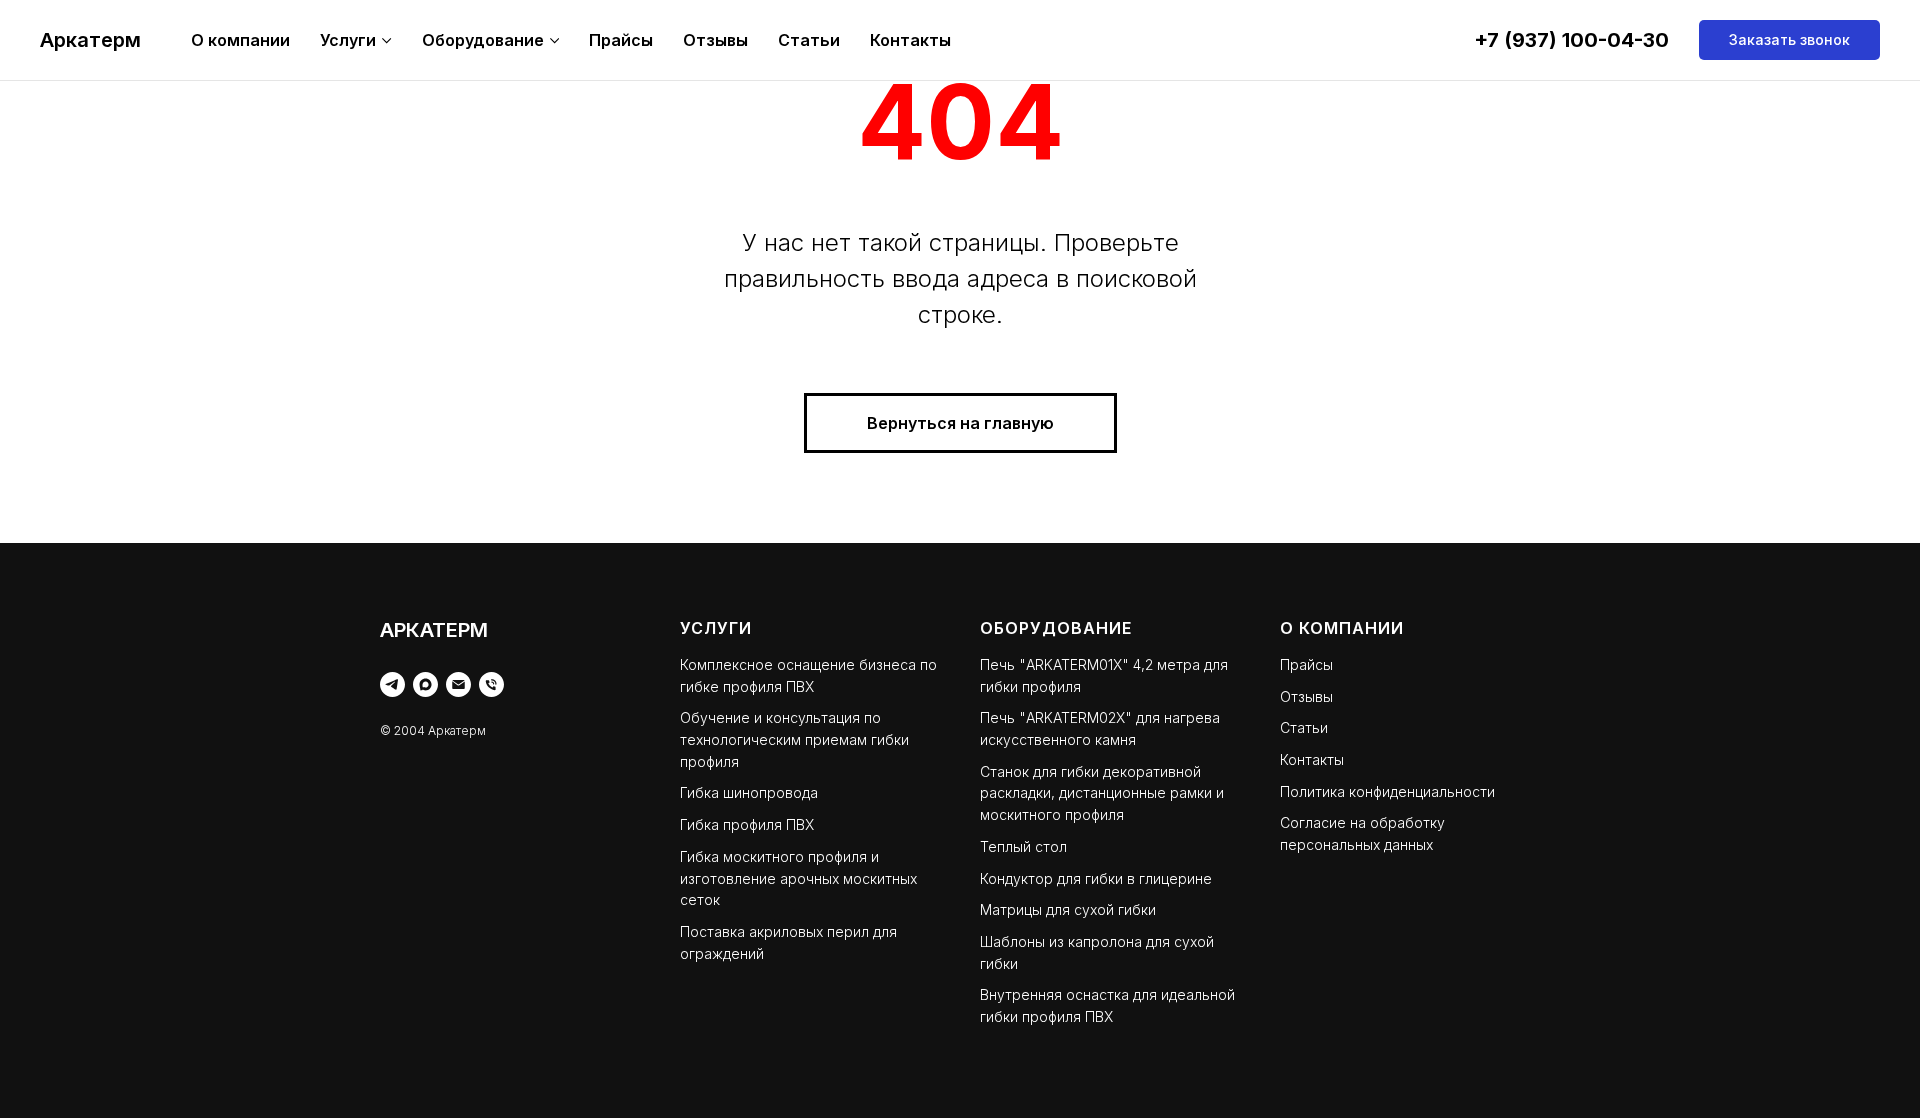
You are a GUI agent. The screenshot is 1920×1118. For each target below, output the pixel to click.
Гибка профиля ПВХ (747, 824)
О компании (240, 40)
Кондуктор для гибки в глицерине (1096, 878)
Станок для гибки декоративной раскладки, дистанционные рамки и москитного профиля (1102, 793)
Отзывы (715, 40)
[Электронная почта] (458, 684)
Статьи (809, 40)
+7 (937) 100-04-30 (1571, 40)
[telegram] (392, 684)
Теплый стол (1023, 846)
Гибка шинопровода (749, 792)
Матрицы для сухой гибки (1068, 909)
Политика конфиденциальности (1387, 791)
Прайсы (621, 40)
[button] (1789, 40)
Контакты (910, 40)
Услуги (348, 40)
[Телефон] (491, 684)
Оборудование (483, 40)
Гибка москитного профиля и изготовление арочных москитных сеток (798, 878)
